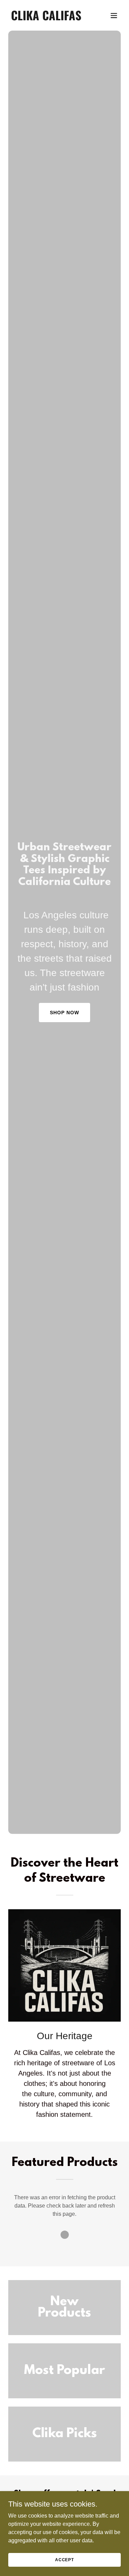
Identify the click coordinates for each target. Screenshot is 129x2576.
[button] (114, 15)
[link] (48, 18)
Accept (64, 2560)
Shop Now (64, 1013)
